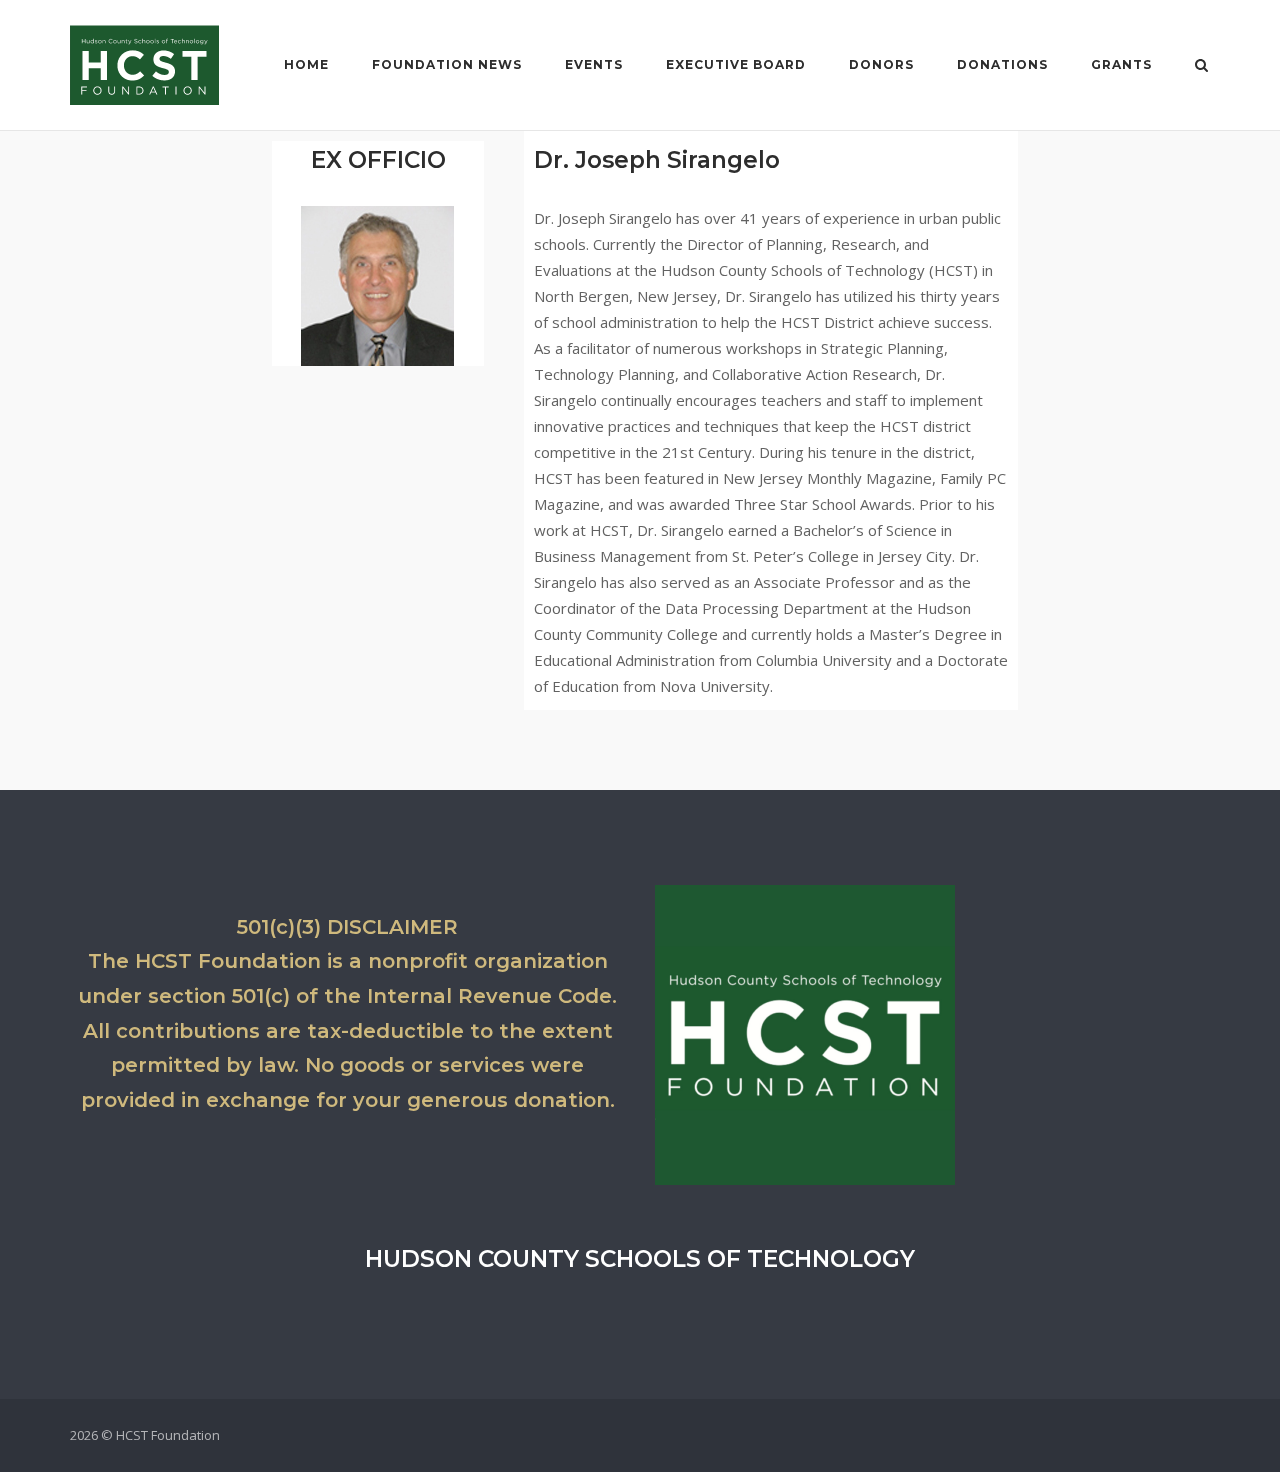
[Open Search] (1201, 67)
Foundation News (447, 64)
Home (306, 64)
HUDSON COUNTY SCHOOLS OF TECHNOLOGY (640, 1259)
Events (594, 64)
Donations (1002, 64)
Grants (1121, 64)
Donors (881, 64)
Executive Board (736, 64)
